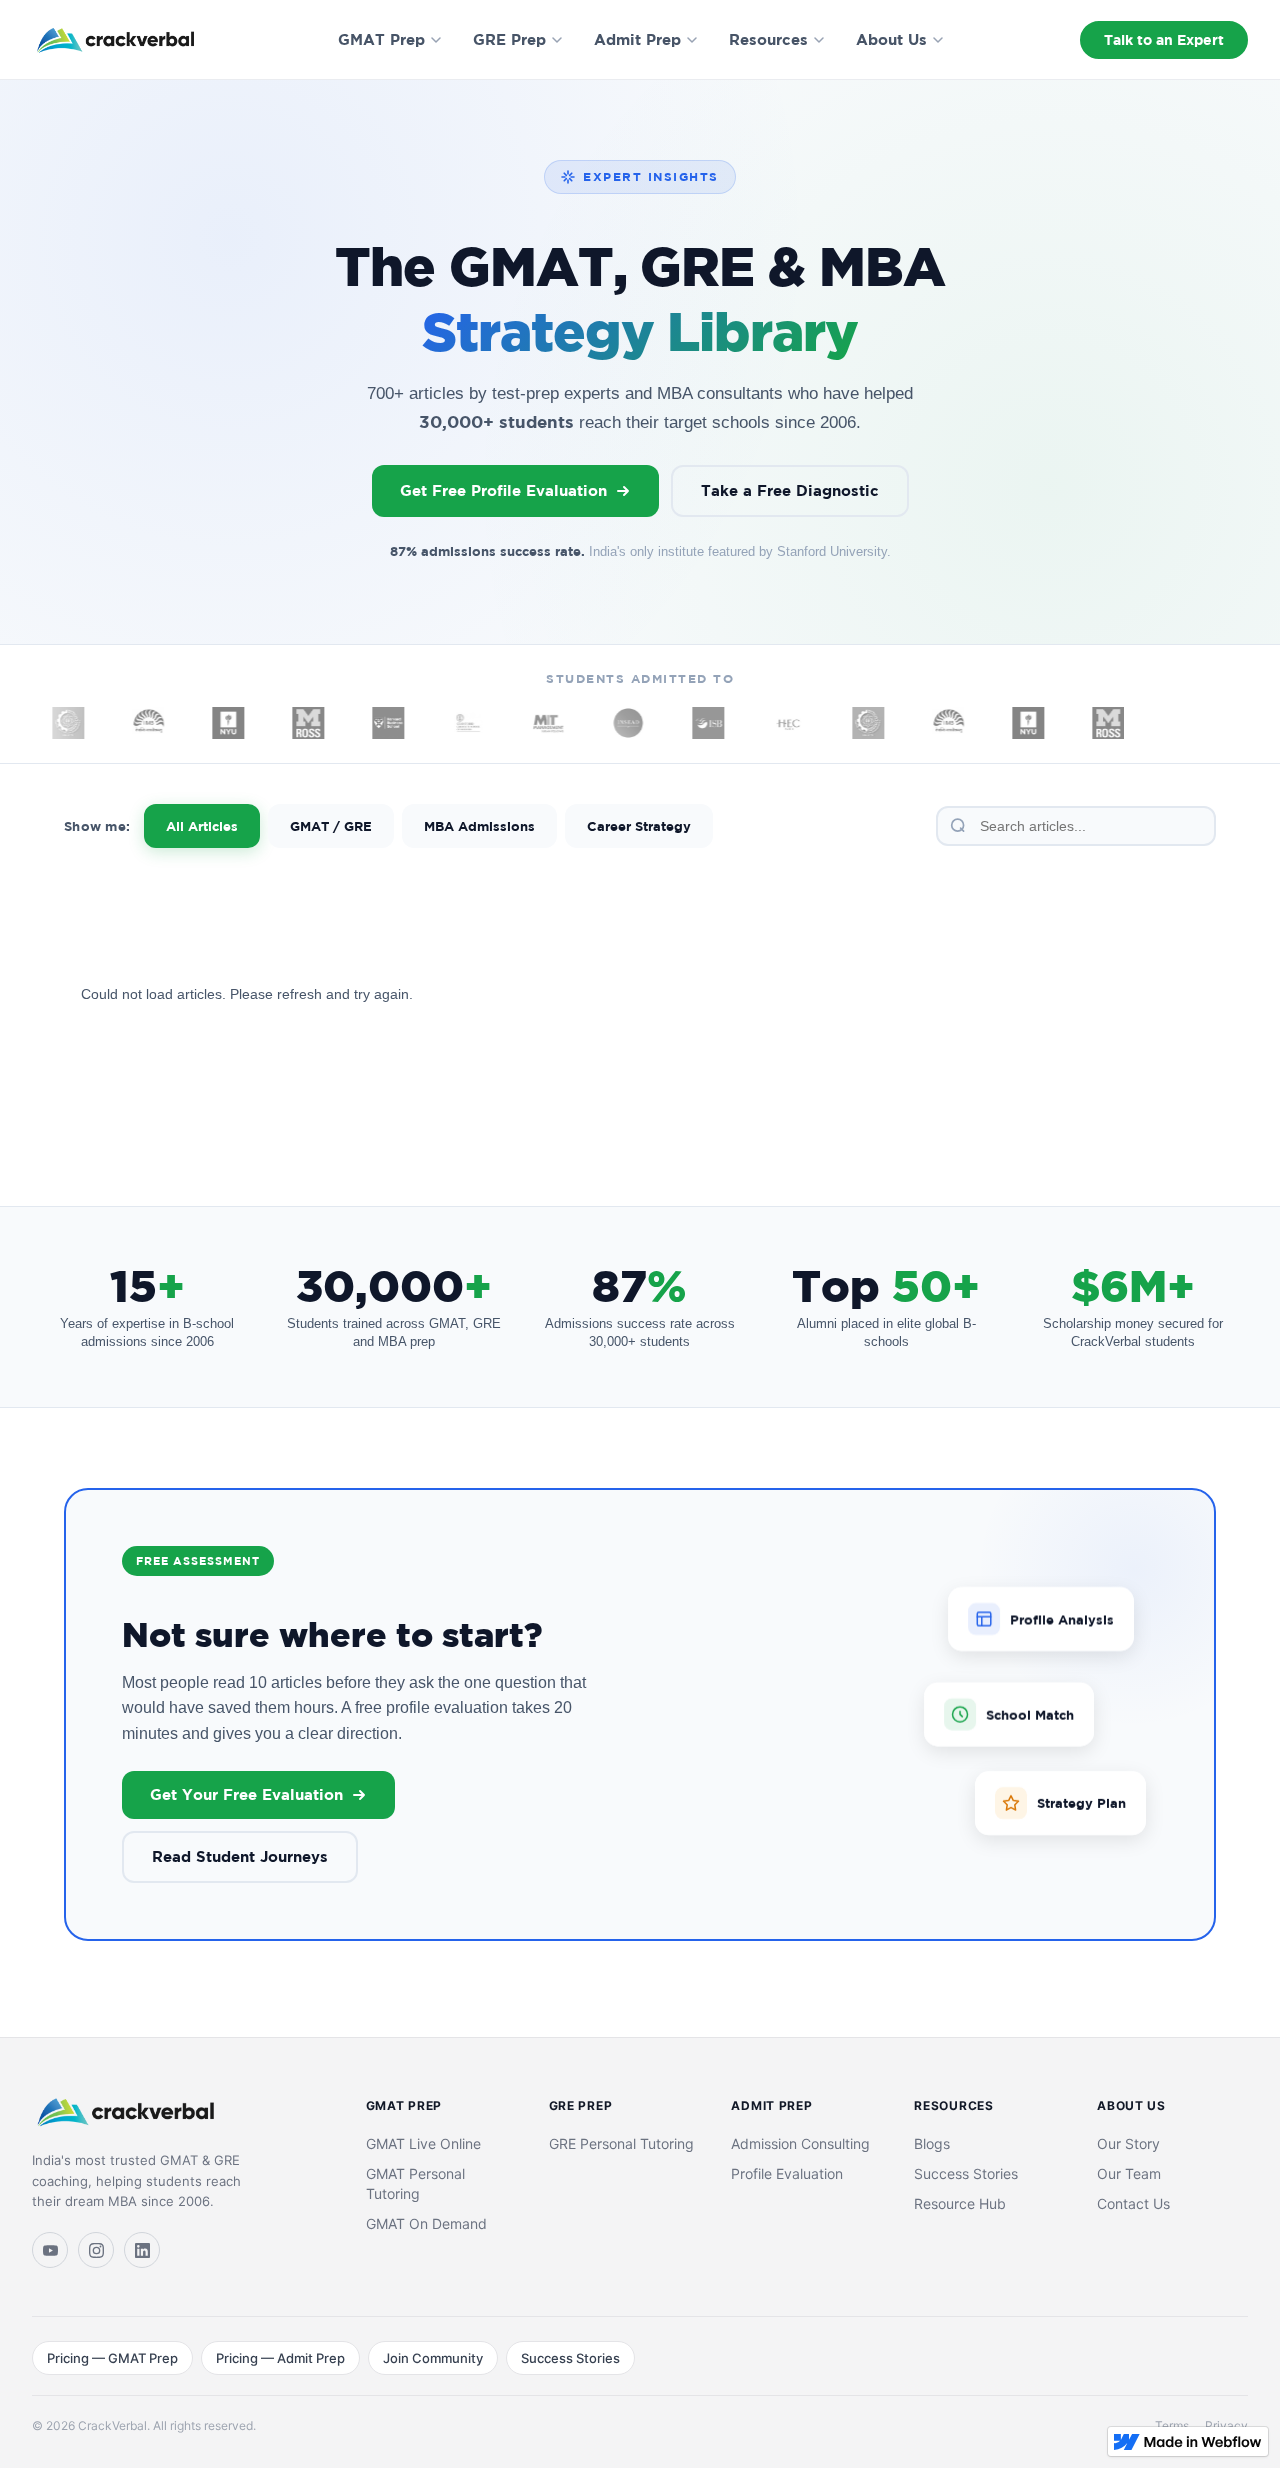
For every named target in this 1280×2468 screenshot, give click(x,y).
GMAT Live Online (423, 2143)
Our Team (1129, 2173)
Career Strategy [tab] (639, 826)
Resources (768, 39)
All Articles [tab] (202, 826)
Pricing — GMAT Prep (112, 2358)
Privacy (1226, 2425)
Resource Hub (960, 2203)
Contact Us (1133, 2203)
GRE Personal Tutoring (621, 2143)
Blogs (932, 2143)
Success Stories (966, 2173)
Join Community (433, 2358)
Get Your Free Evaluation (246, 1794)
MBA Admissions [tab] (479, 826)
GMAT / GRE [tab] (331, 826)
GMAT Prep (381, 39)
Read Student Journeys (240, 1856)
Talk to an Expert (1164, 39)
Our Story (1128, 2143)
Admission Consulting (800, 2143)
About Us (891, 39)
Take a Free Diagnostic (790, 490)
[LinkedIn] (142, 2250)
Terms (1172, 2425)
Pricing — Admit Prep (280, 2358)
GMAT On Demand (426, 2223)
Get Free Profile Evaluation (503, 490)
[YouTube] (50, 2250)
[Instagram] (96, 2250)
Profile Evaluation (787, 2173)
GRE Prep (509, 39)
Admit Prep (637, 39)
